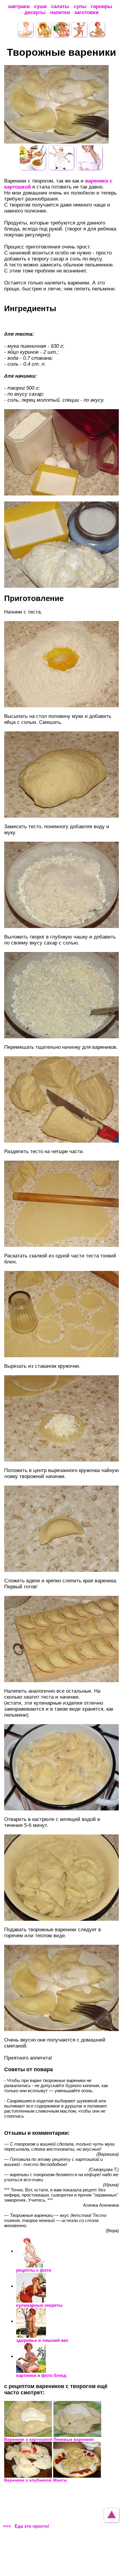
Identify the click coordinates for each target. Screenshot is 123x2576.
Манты (60, 2480)
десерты (35, 12)
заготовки (86, 12)
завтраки (19, 6)
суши (40, 6)
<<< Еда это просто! (26, 2526)
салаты (60, 6)
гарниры (102, 6)
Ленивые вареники (74, 2439)
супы (80, 6)
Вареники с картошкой (28, 2439)
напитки (60, 12)
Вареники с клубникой (28, 2480)
